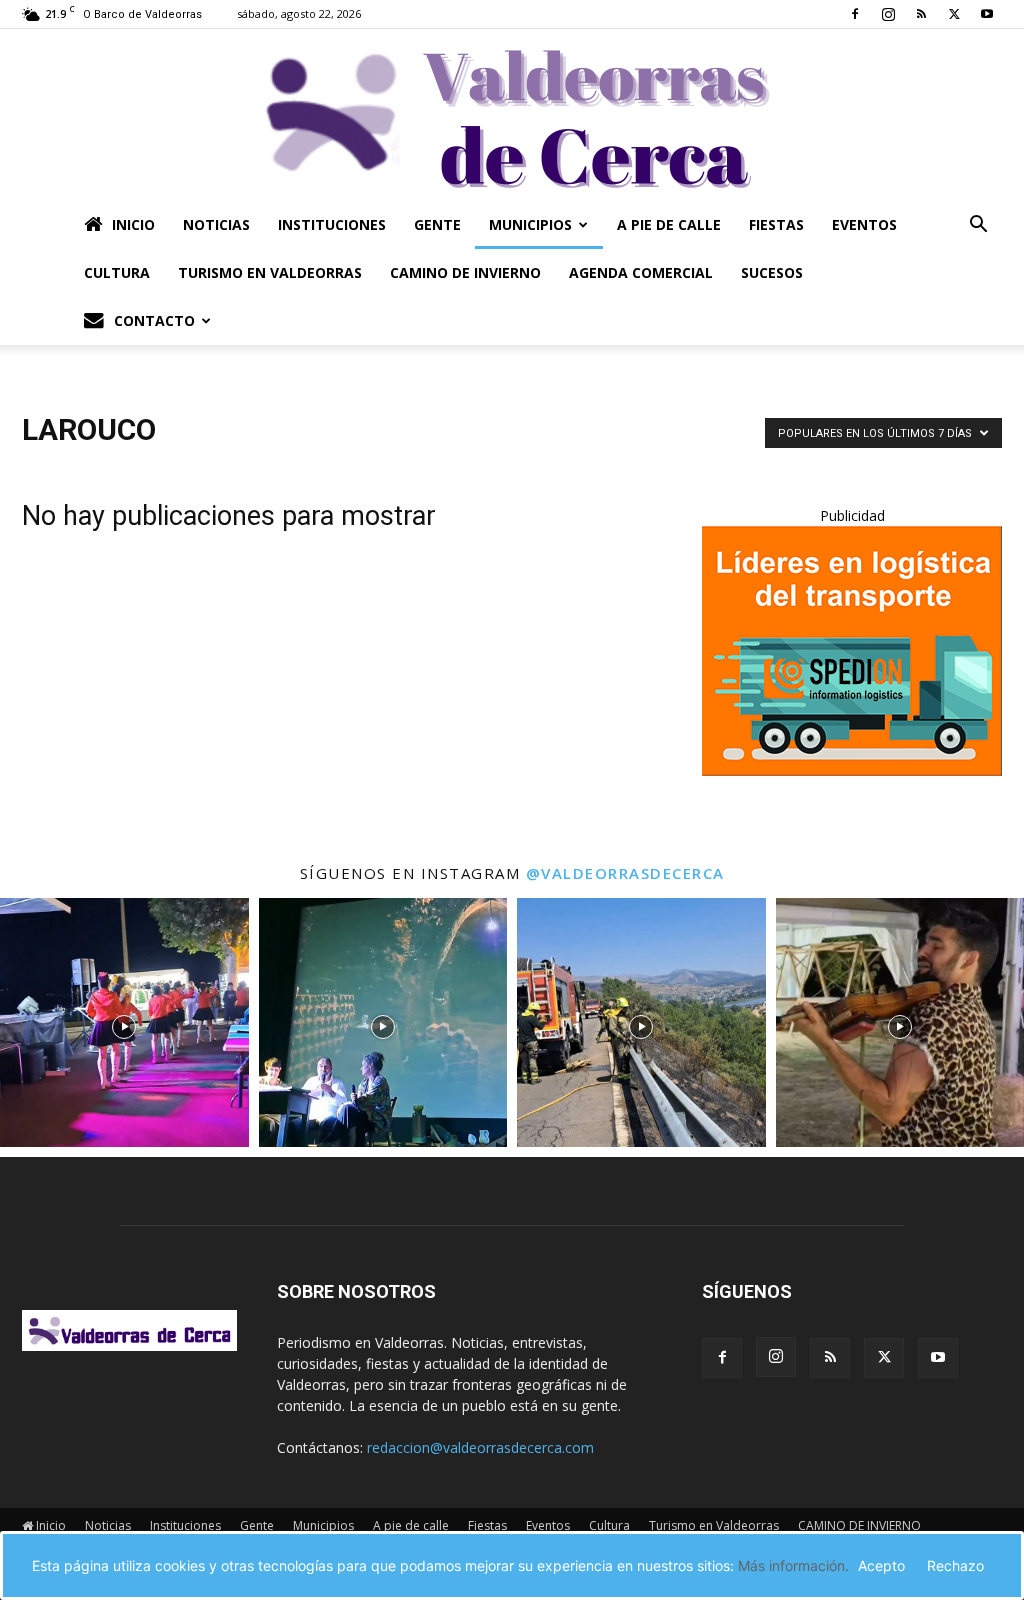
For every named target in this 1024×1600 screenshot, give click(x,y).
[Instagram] (888, 14)
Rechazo (955, 1565)
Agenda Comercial (641, 272)
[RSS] (921, 14)
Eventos (864, 224)
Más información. (793, 1565)
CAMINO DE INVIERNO (465, 272)
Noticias (216, 224)
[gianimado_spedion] (852, 770)
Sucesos (772, 272)
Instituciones (332, 224)
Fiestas (776, 224)
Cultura (117, 272)
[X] (954, 14)
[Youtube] (987, 14)
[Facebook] (855, 14)
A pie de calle (669, 224)
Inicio (133, 224)
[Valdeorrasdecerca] (512, 115)
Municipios (530, 224)
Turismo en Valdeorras (270, 272)
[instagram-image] (124, 1022)
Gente (437, 224)
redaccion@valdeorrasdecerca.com (480, 1447)
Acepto (881, 1565)
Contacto (154, 320)
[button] (978, 226)
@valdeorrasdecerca (625, 873)
